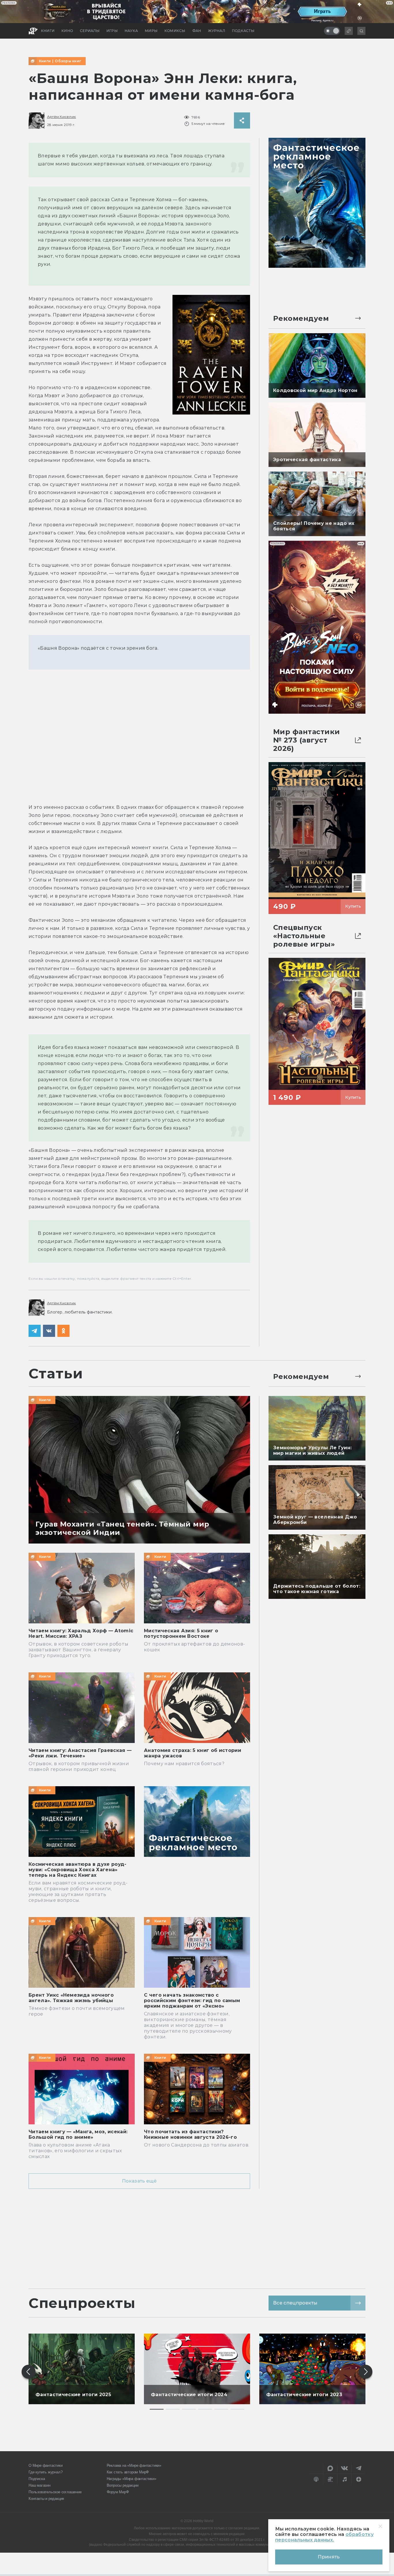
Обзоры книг (68, 61)
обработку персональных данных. (324, 2537)
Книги (45, 61)
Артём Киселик (61, 117)
